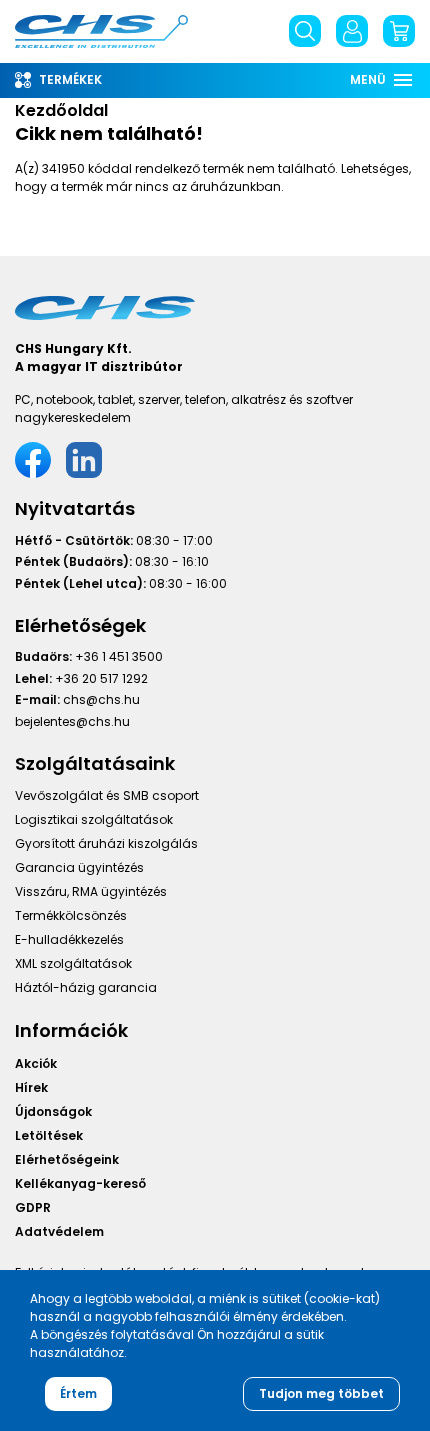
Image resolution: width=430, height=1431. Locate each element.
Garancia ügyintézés (79, 867)
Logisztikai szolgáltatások (94, 819)
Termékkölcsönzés (71, 915)
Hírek (31, 1087)
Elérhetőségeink (67, 1159)
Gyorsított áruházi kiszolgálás (106, 843)
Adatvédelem (59, 1231)
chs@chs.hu (101, 699)
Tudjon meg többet (321, 1393)
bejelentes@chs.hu (72, 721)
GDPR (33, 1207)
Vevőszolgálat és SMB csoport (107, 795)
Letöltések (49, 1135)
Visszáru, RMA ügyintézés (91, 891)
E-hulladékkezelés (69, 939)
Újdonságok (53, 1111)
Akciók (36, 1063)
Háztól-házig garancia (86, 987)
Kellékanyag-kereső (80, 1183)
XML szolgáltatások (73, 963)
